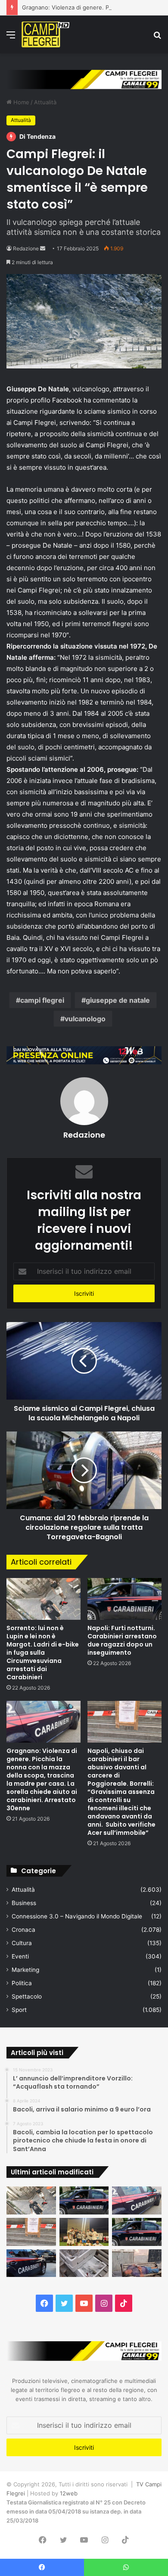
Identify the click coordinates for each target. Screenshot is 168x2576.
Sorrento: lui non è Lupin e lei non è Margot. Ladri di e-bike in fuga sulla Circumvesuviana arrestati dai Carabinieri (43, 1653)
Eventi (20, 1956)
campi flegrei (42, 1000)
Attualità (45, 102)
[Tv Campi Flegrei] (45, 34)
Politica (22, 1983)
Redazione (26, 248)
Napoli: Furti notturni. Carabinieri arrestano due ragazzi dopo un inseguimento (122, 1640)
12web (69, 2493)
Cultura (22, 1943)
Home (20, 102)
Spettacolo (27, 1996)
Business (24, 1903)
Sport (19, 2010)
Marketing (25, 1970)
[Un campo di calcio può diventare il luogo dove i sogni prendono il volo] (84, 2232)
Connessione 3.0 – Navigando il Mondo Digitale (77, 1916)
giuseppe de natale (118, 1000)
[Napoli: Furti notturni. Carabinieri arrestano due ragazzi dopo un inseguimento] (124, 1599)
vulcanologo (85, 1019)
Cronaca (23, 1930)
